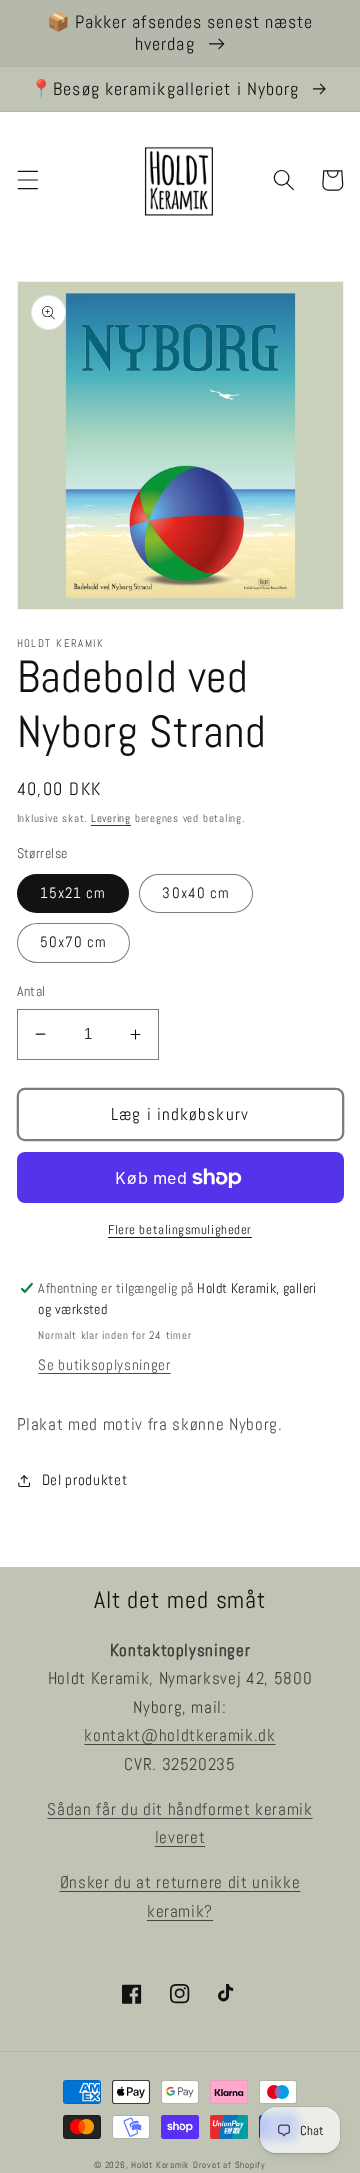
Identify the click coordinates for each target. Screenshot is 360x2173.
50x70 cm (74, 942)
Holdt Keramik (160, 2165)
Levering (111, 818)
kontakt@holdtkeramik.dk (179, 1735)
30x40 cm (196, 893)
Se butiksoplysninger (104, 1365)
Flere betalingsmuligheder (180, 1229)
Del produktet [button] (85, 1480)
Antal (31, 991)
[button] (27, 180)
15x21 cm (73, 893)
